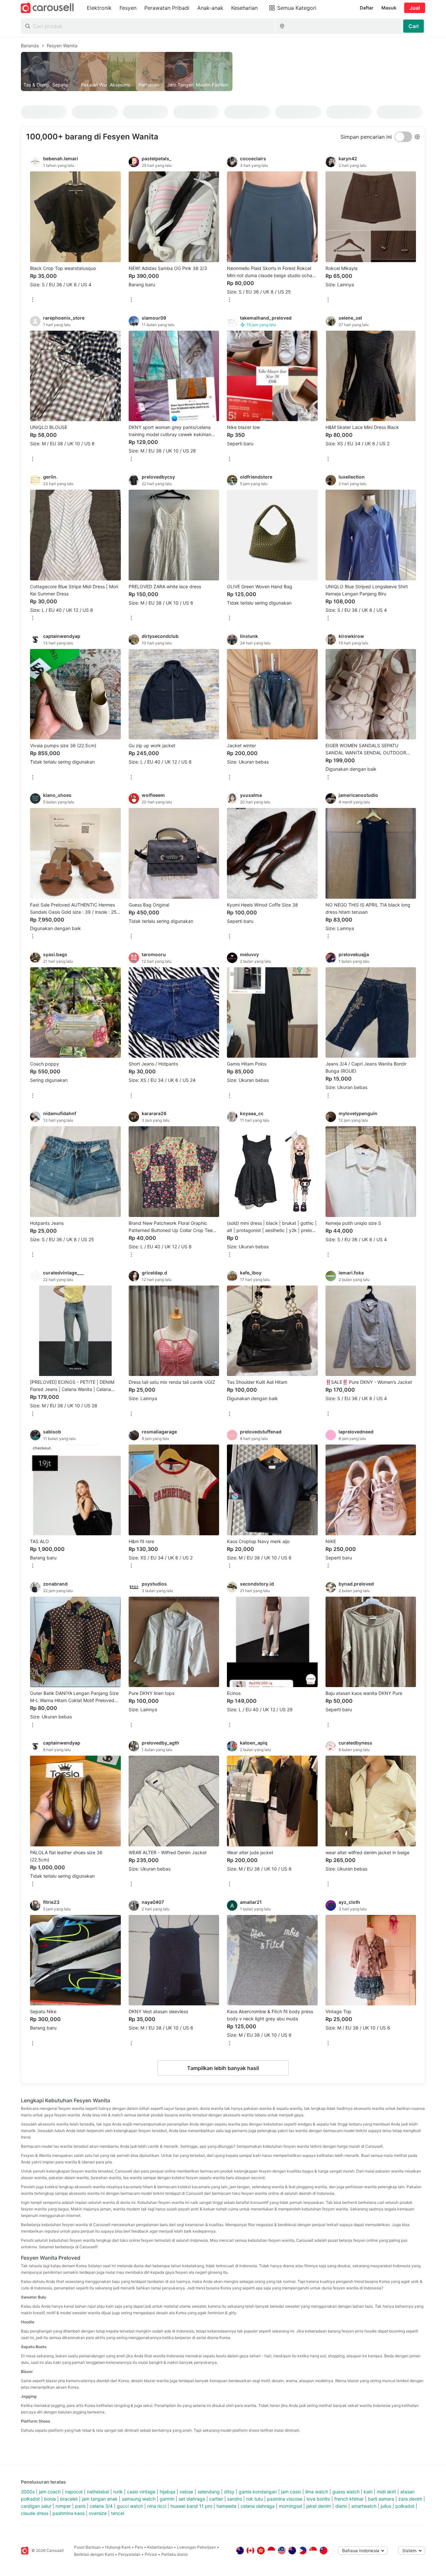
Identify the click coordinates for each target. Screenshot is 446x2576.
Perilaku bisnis (175, 2554)
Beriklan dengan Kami (94, 2554)
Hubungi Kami (118, 2547)
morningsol (290, 2506)
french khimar (349, 2499)
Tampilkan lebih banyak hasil (223, 2068)
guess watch (346, 2492)
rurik (118, 2492)
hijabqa (167, 2492)
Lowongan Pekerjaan (196, 2547)
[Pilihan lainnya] (33, 300)
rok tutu (255, 2499)
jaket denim (319, 2506)
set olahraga (192, 2499)
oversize (98, 2513)
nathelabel (98, 2492)
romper (63, 2506)
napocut (74, 2492)
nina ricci (157, 2506)
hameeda (226, 2506)
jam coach (50, 2492)
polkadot (405, 2506)
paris (80, 2506)
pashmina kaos (69, 2513)
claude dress (35, 2513)
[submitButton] (414, 26)
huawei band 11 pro (191, 2506)
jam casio (291, 2492)
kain (368, 2492)
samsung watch (139, 2499)
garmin (167, 2499)
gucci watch (130, 2506)
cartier (216, 2499)
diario (341, 2506)
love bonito (318, 2499)
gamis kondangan (258, 2492)
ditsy (229, 2492)
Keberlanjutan (160, 2547)
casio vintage (141, 2492)
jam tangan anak (100, 2499)
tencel (118, 2513)
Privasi (151, 2554)
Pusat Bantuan (88, 2547)
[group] (223, 71)
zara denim (410, 2499)
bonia (50, 2499)
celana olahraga (258, 2506)
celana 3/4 (101, 2506)
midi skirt (386, 2492)
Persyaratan (129, 2554)
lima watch (317, 2492)
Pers (139, 2547)
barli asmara (381, 2499)
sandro (235, 2499)
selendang (209, 2492)
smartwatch (364, 2506)
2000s (28, 2492)
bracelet (69, 2499)
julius (386, 2506)
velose (186, 2492)
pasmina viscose (285, 2499)
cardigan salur (36, 2506)
